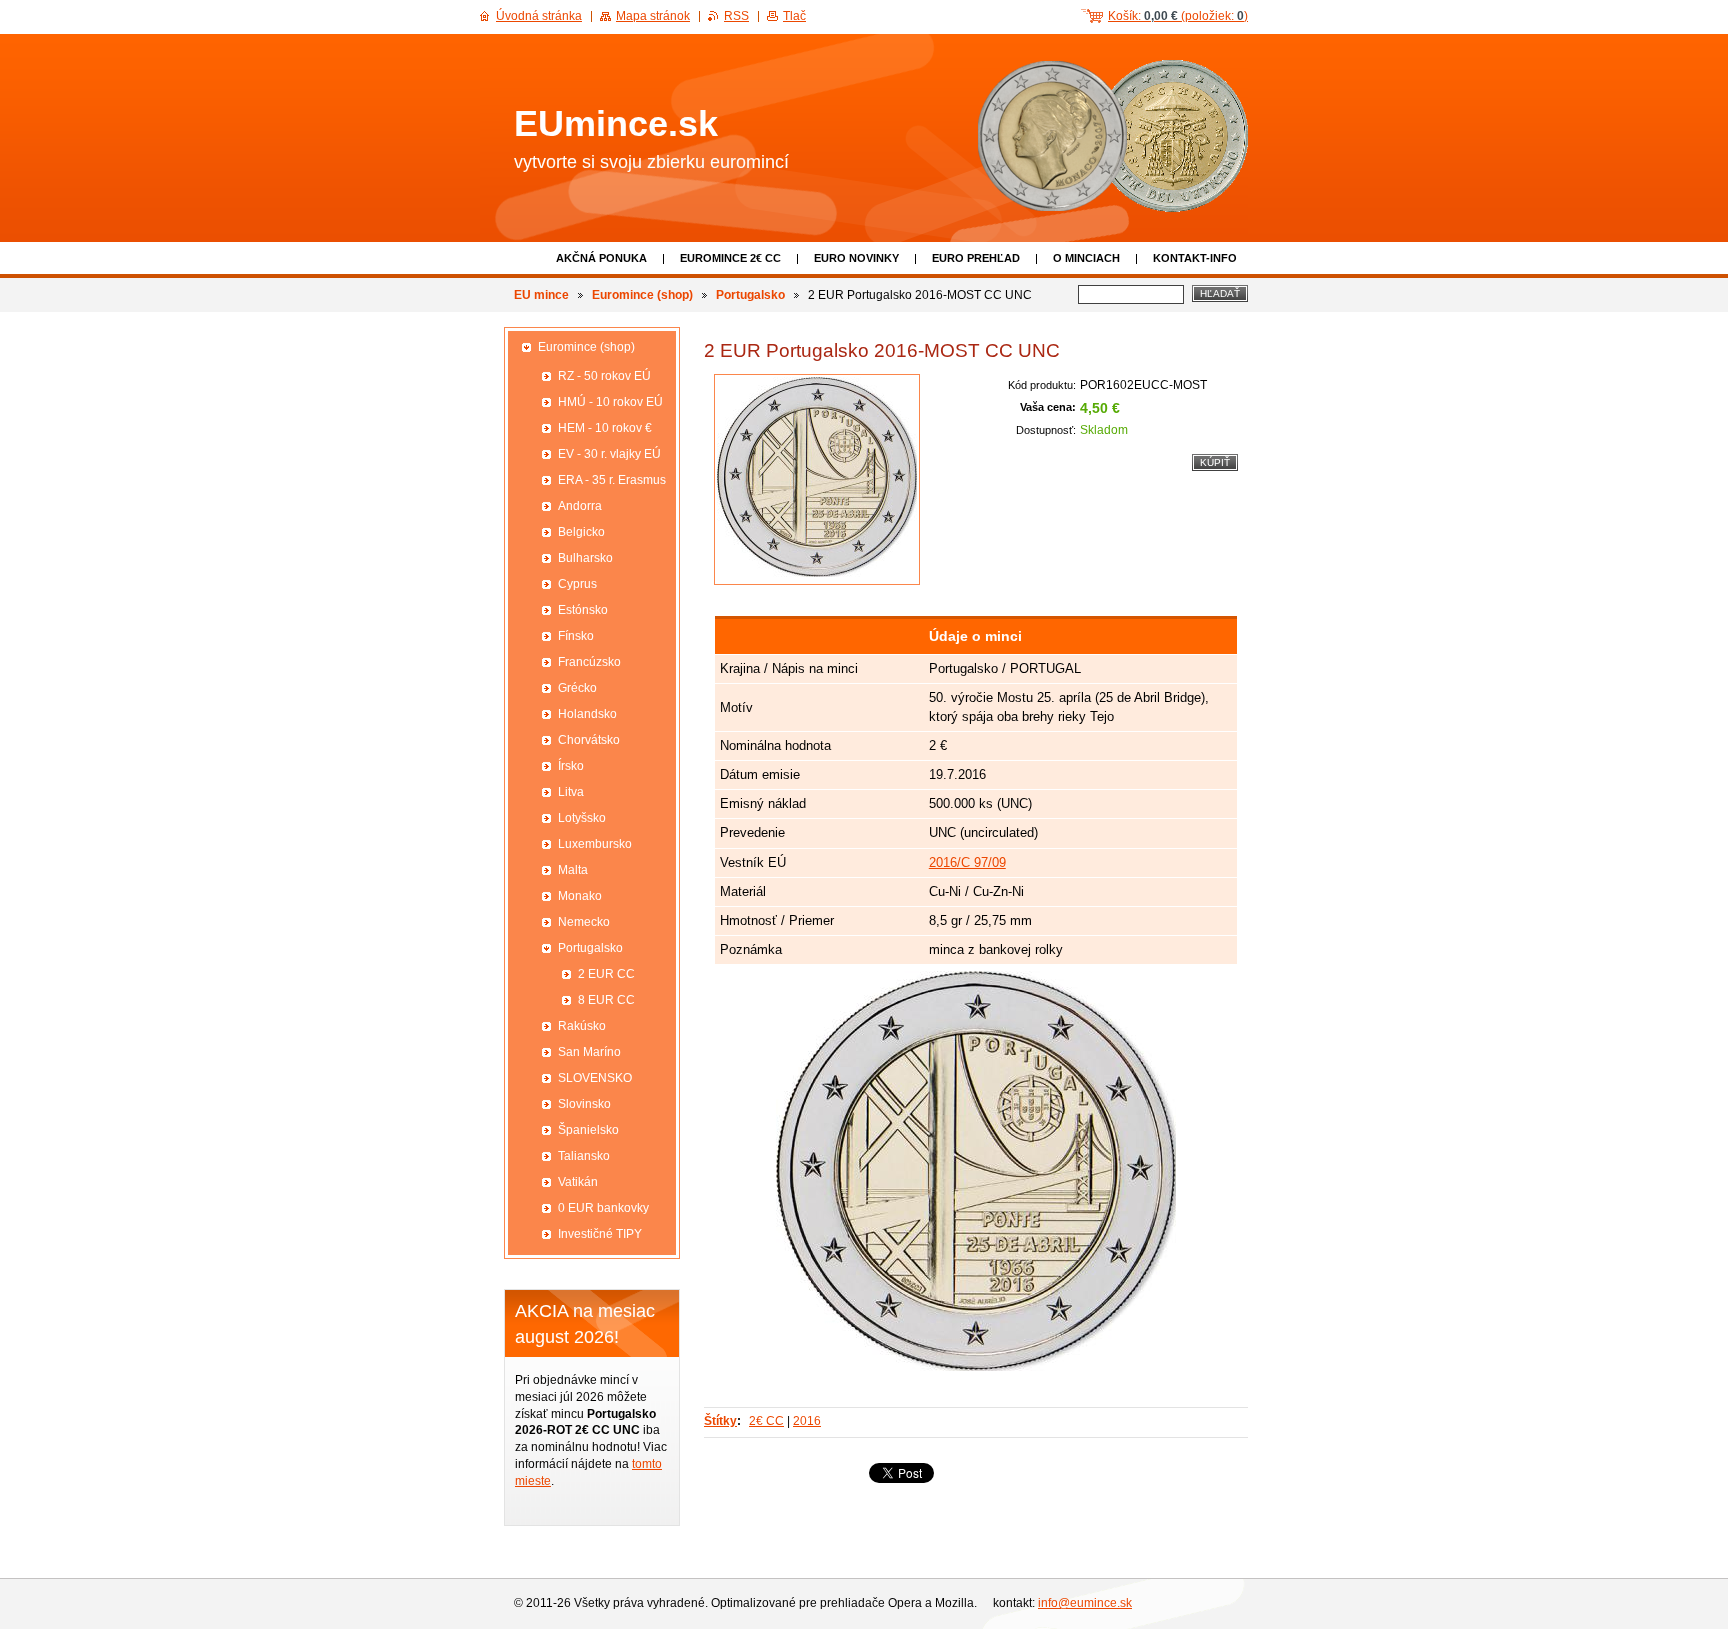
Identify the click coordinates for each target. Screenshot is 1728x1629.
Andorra (580, 506)
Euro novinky (856, 258)
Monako (580, 896)
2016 (807, 1421)
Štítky (720, 1421)
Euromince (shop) (642, 295)
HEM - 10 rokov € (605, 428)
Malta (573, 870)
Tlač (794, 16)
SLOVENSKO (595, 1078)
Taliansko (584, 1156)
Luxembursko (595, 844)
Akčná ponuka (601, 258)
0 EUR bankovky (603, 1208)
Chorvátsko (589, 740)
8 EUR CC (606, 1000)
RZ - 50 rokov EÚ (604, 376)
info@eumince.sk (1085, 1603)
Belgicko (581, 532)
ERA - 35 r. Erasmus (612, 480)
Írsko (571, 766)
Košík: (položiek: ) (1178, 16)
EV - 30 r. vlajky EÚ (609, 454)
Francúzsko (589, 662)
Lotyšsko (582, 818)
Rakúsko (582, 1026)
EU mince (541, 295)
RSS (736, 16)
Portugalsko (750, 295)
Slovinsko (584, 1104)
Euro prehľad (976, 258)
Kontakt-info (1195, 258)
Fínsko (576, 636)
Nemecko (584, 922)
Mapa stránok (653, 16)
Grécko (577, 688)
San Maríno (589, 1052)
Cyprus (577, 584)
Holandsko (587, 714)
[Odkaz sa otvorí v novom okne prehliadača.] (817, 479)
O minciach (1086, 258)
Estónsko (583, 610)
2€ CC (766, 1421)
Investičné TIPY (600, 1234)
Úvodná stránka (539, 16)
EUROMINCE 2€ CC (730, 258)
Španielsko (588, 1130)
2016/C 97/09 (967, 862)
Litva (571, 792)
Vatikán (578, 1182)
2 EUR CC (606, 974)
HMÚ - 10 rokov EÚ (610, 402)
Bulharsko (585, 558)
